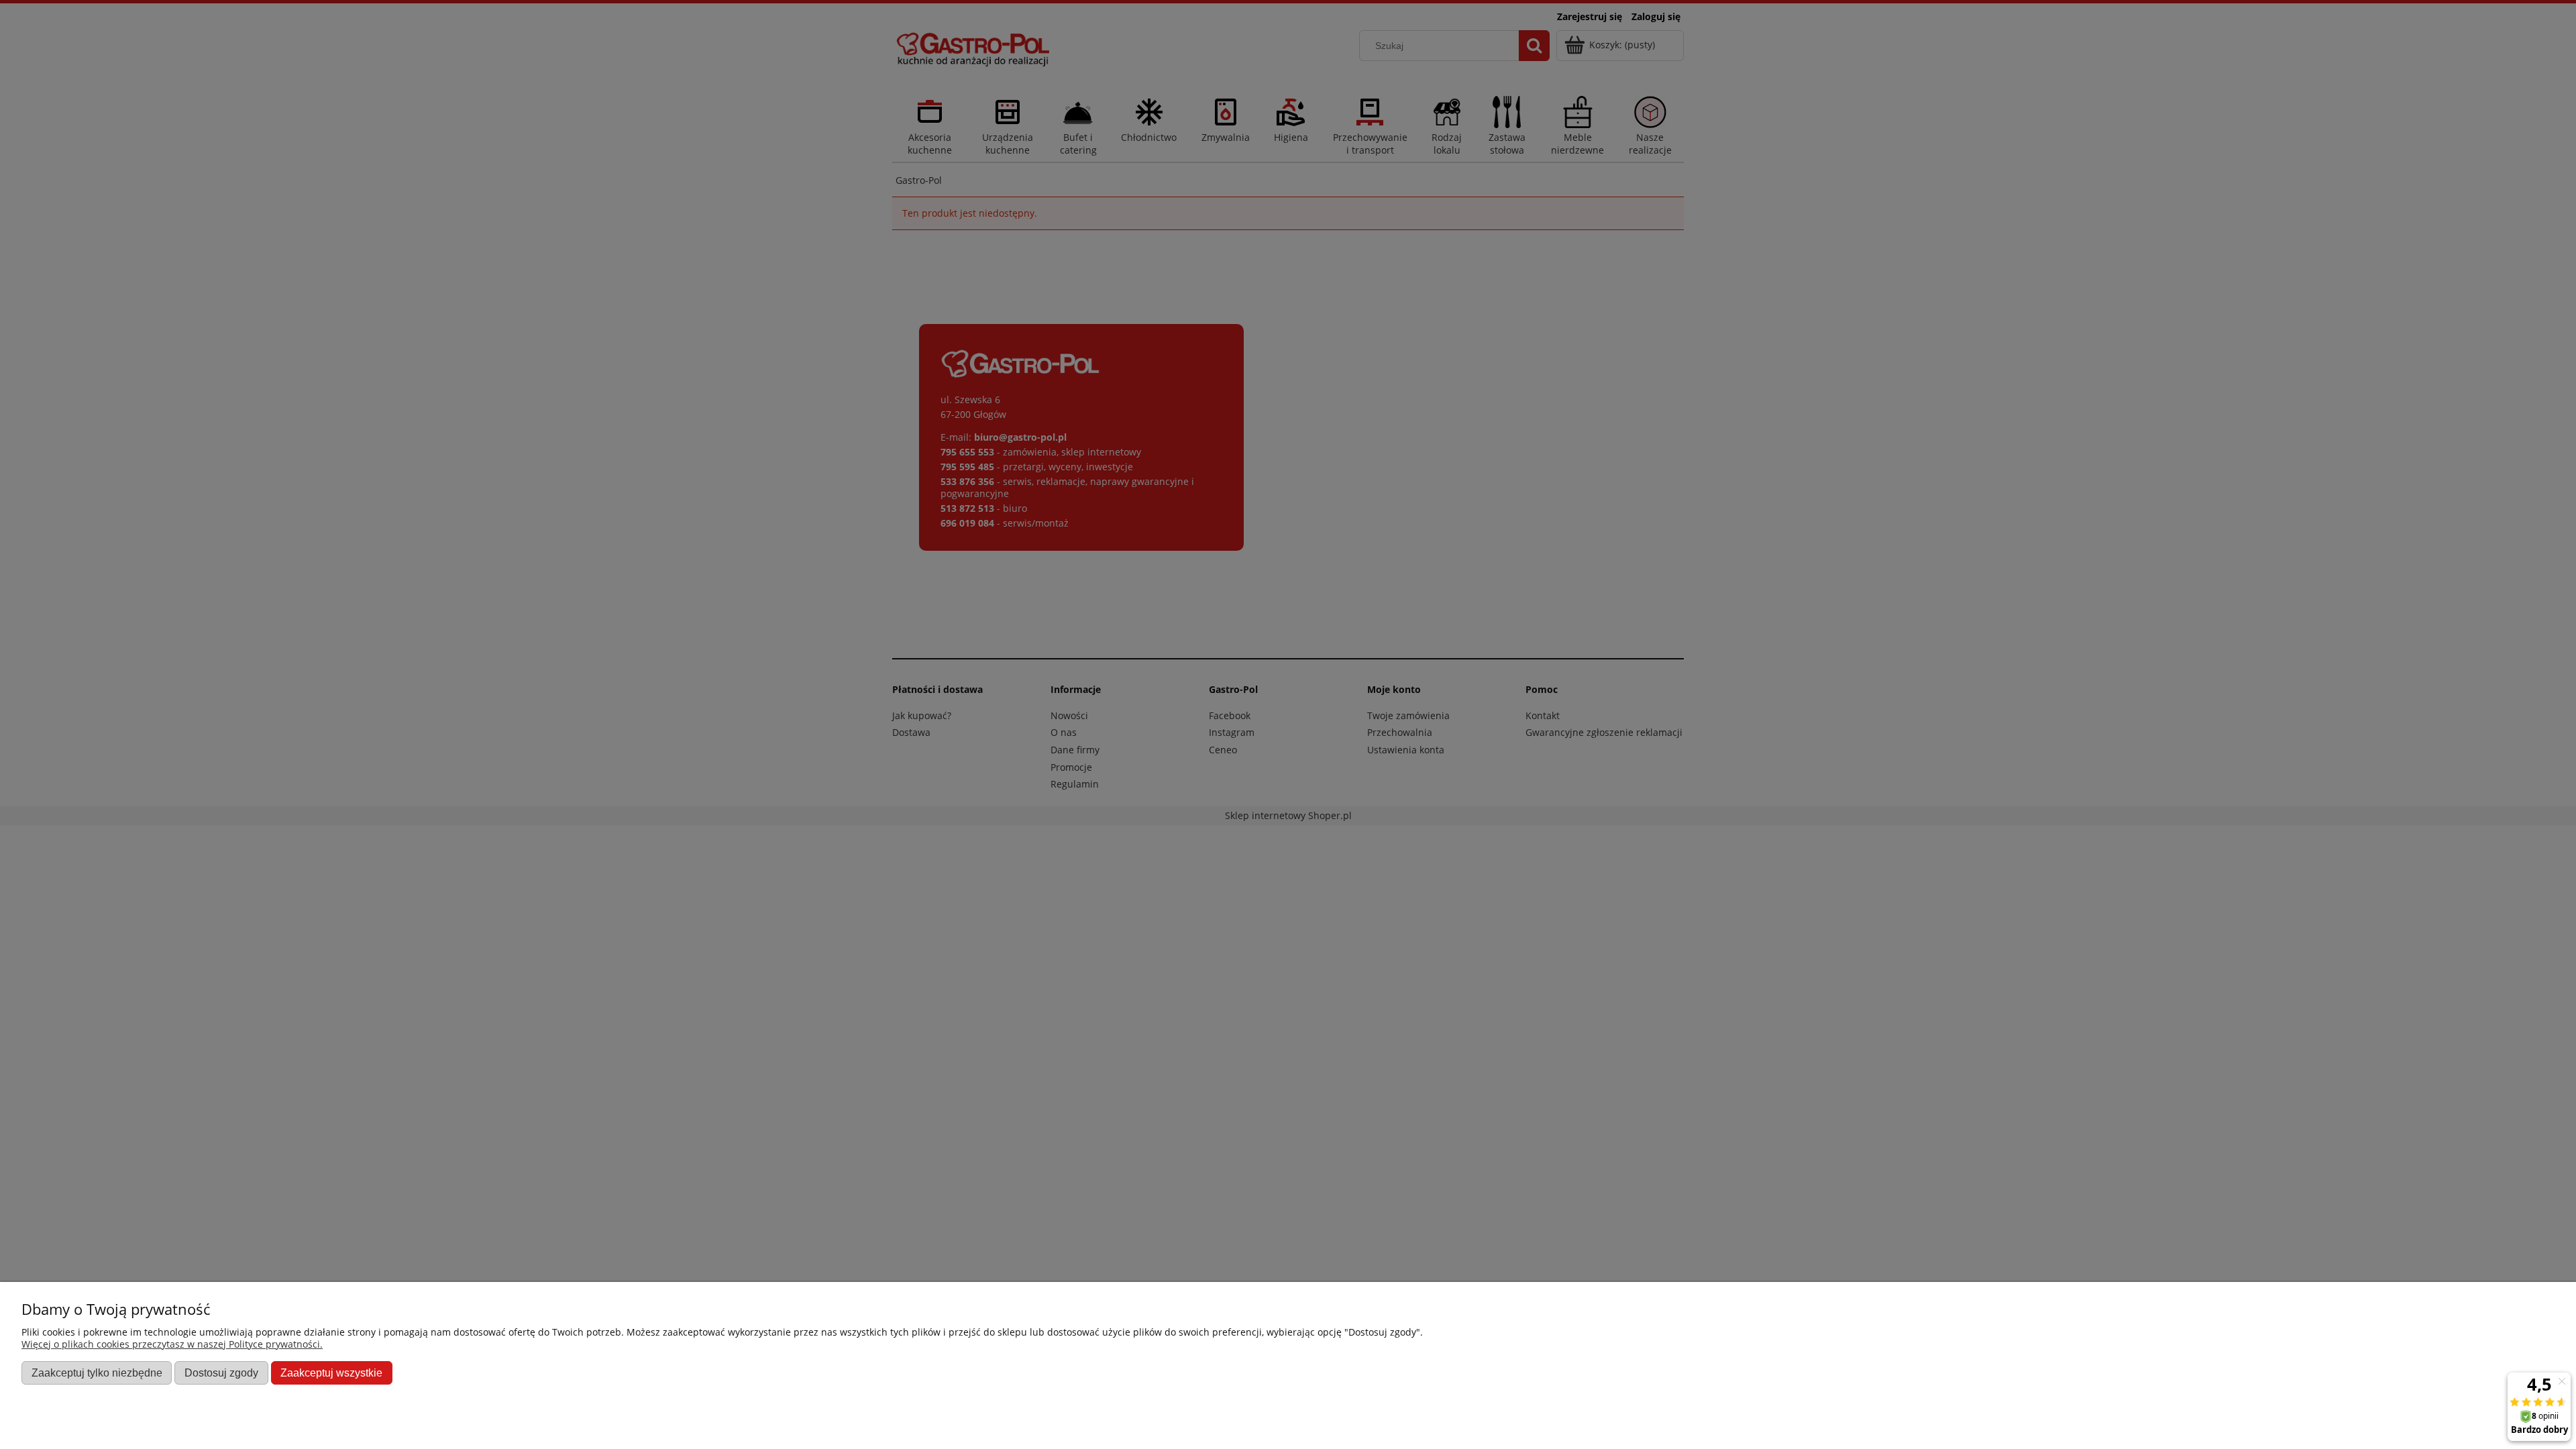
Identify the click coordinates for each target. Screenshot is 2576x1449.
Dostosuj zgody (221, 1373)
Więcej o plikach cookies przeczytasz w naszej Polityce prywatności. (172, 1344)
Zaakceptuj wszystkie (331, 1373)
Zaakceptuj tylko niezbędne (97, 1373)
